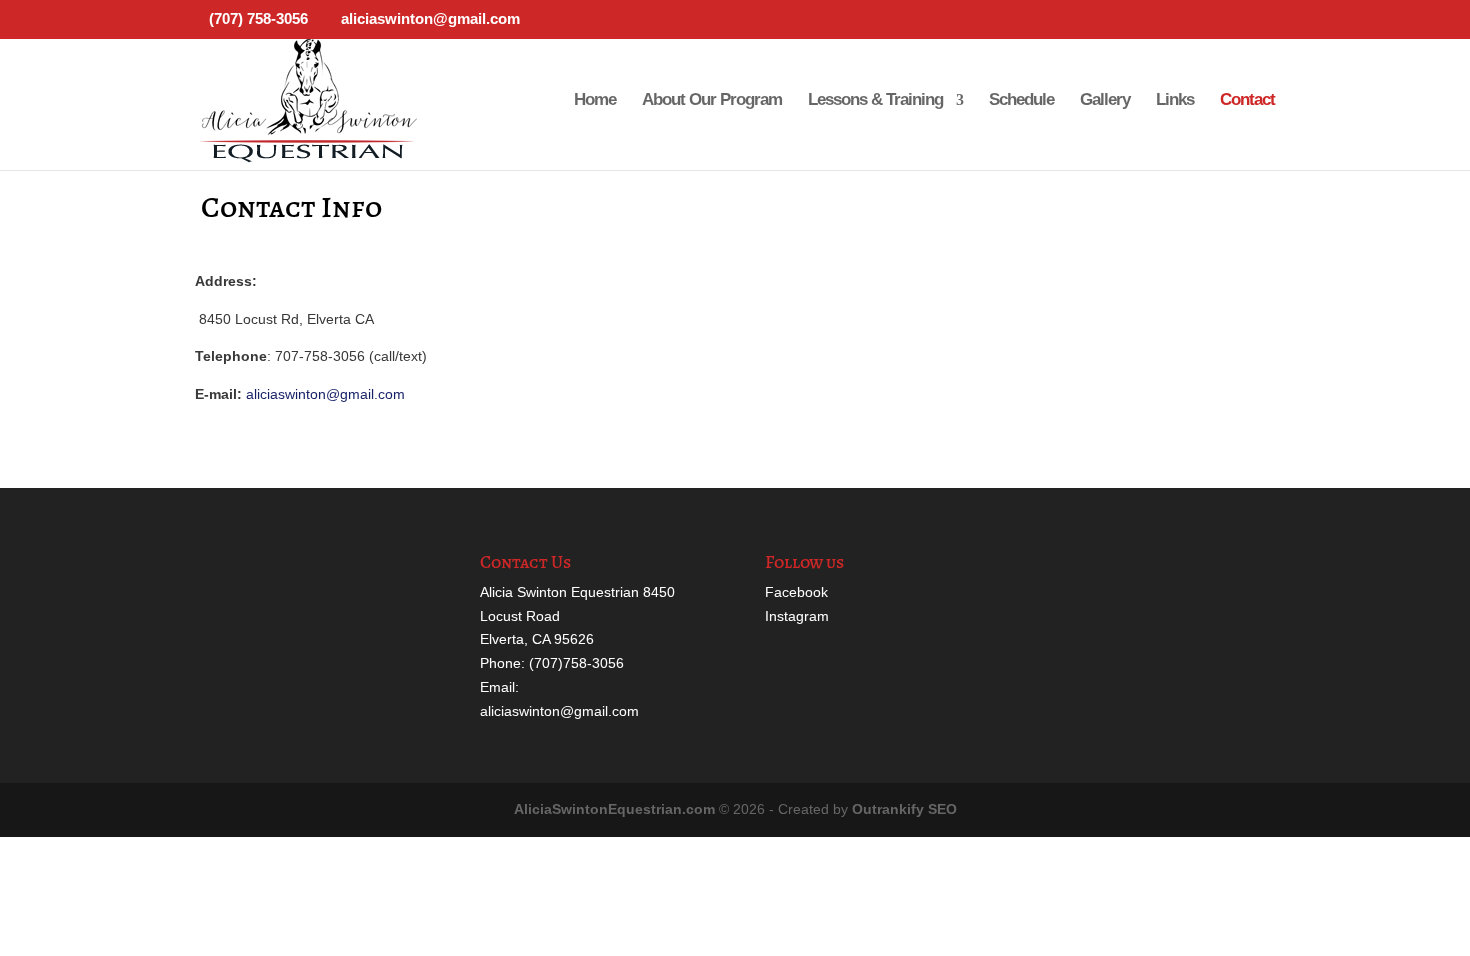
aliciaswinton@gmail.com (325, 394)
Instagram (797, 616)
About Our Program (712, 101)
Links (1175, 101)
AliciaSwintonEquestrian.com (614, 809)
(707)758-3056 (576, 663)
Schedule (1021, 101)
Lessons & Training (875, 101)
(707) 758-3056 (258, 18)
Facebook (796, 592)
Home (595, 101)
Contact (1247, 101)
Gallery (1105, 101)
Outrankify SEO (904, 809)
